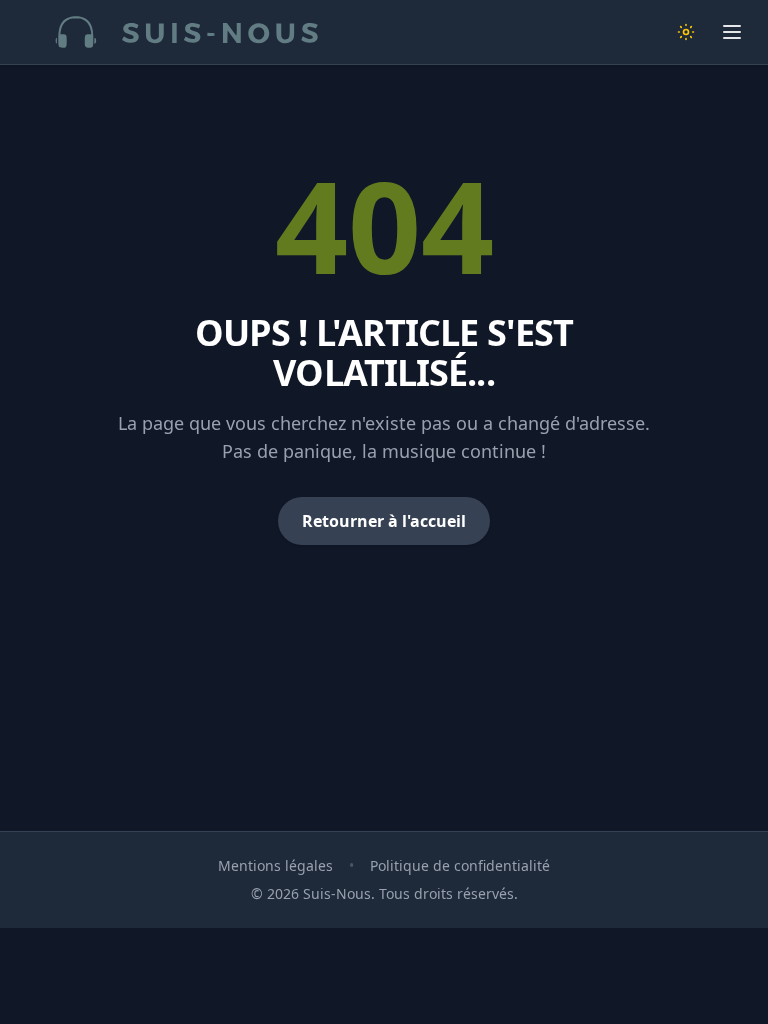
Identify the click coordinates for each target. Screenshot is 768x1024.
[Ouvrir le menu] (732, 32)
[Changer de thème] (686, 32)
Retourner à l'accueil (384, 521)
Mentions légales (275, 865)
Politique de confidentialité (460, 865)
